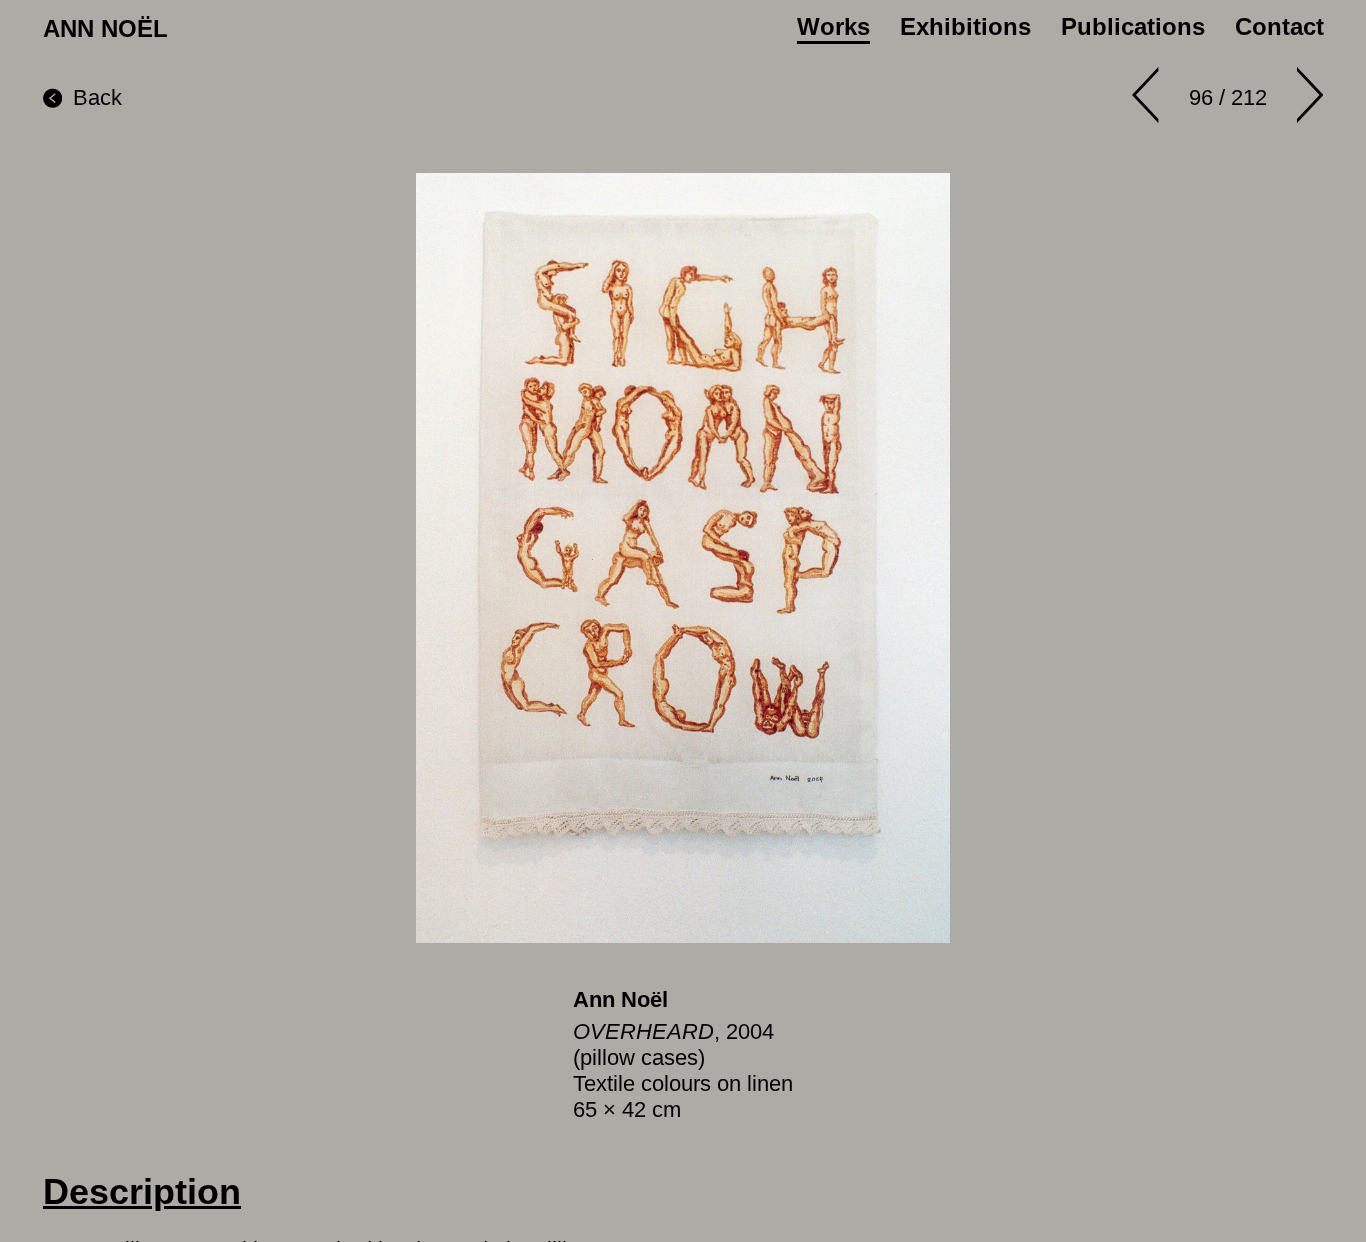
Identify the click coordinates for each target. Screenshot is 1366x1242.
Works (833, 26)
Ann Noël (620, 999)
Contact (1279, 26)
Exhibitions (965, 26)
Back (97, 97)
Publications (1133, 26)
